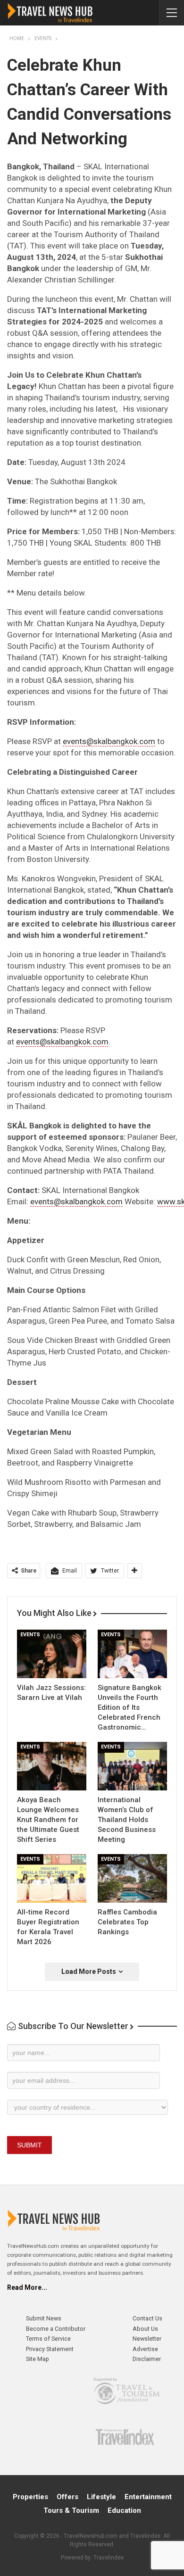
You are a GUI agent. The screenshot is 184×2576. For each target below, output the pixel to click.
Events (30, 1635)
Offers (67, 2497)
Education (124, 2510)
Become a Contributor (56, 2329)
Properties (30, 2497)
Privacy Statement (50, 2349)
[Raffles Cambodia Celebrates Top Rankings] (132, 1878)
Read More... (27, 2287)
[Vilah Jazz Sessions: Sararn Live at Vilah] (52, 1654)
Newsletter (147, 2339)
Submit (29, 2145)
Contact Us (147, 2318)
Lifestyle (101, 2497)
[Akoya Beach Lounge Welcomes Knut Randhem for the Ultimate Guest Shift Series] (52, 1766)
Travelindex (109, 2558)
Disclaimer (147, 2359)
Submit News (44, 2318)
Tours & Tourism (71, 2510)
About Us (145, 2329)
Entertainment (148, 2497)
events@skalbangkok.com (109, 741)
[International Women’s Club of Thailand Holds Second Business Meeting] (132, 1766)
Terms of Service (48, 2339)
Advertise (145, 2349)
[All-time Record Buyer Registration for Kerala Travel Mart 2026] (52, 1878)
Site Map (38, 2359)
